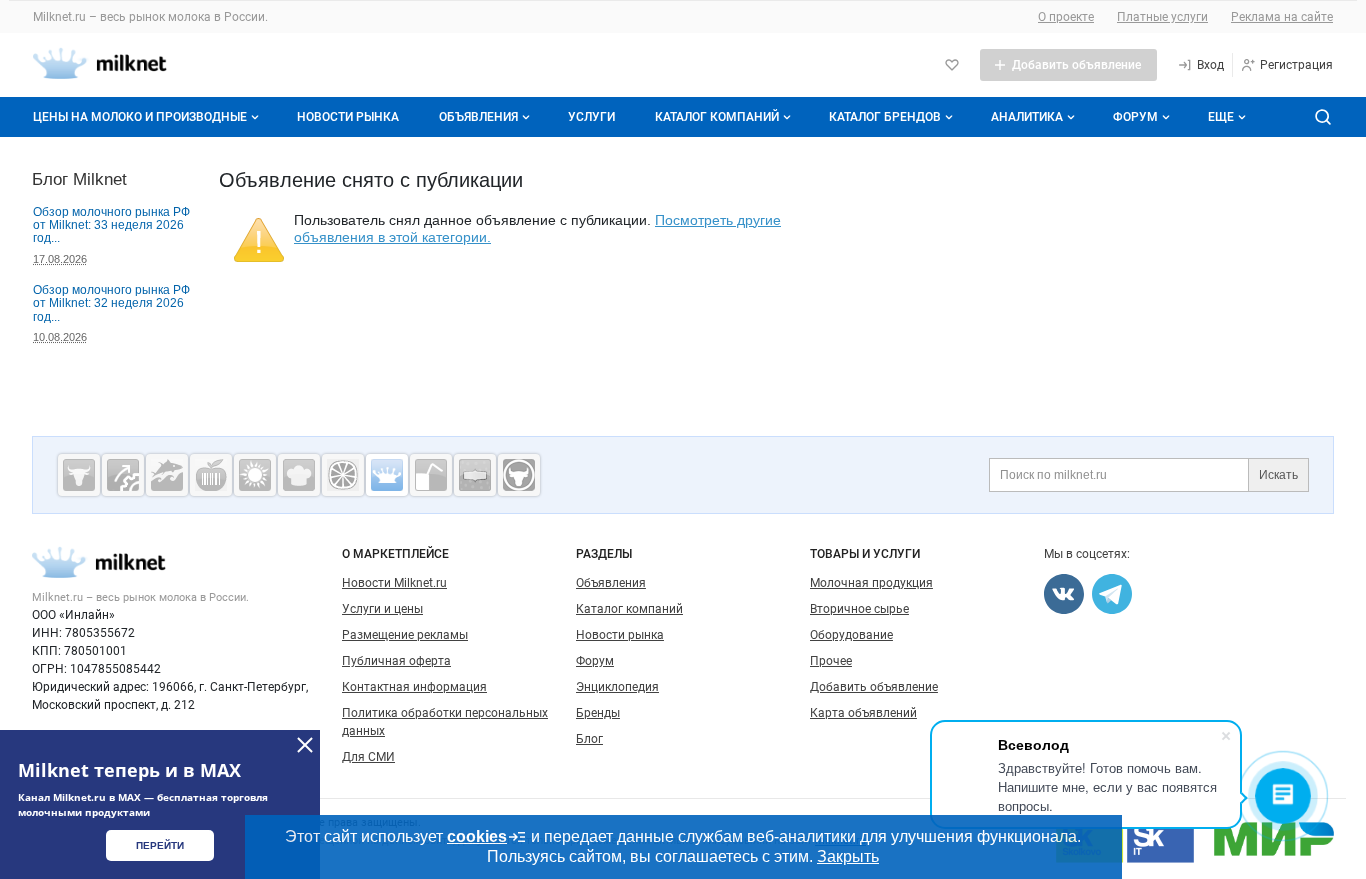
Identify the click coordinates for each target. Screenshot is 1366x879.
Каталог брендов (885, 117)
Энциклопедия (617, 687)
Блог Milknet (79, 179)
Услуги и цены (382, 609)
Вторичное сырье (859, 609)
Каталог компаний (717, 117)
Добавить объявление (874, 687)
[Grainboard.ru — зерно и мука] (255, 475)
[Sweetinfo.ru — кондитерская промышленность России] (299, 475)
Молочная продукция (871, 583)
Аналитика (1027, 117)
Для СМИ (368, 757)
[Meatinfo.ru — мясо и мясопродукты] (79, 475)
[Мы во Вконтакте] (1064, 594)
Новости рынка (348, 117)
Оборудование (851, 635)
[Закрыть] (305, 745)
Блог (589, 739)
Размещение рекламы (405, 635)
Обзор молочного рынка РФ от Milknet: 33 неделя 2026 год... (111, 225)
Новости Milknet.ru (394, 583)
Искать (1278, 475)
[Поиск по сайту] (1323, 117)
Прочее (831, 661)
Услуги (591, 117)
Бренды (598, 713)
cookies (477, 836)
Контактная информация (414, 687)
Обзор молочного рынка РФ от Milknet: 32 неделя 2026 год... (111, 303)
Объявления (478, 117)
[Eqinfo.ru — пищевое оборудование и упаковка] (123, 475)
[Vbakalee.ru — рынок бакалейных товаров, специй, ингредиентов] (475, 475)
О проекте (1066, 17)
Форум (1135, 117)
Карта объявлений (863, 713)
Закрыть (848, 856)
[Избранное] (952, 65)
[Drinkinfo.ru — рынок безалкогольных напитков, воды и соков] (431, 475)
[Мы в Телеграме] (1112, 594)
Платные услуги (1162, 17)
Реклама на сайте (1282, 17)
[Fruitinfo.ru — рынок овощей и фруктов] (343, 475)
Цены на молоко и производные (140, 117)
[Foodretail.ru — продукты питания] (211, 475)
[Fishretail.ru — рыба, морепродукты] (167, 475)
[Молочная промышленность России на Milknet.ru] (387, 475)
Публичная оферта (396, 661)
